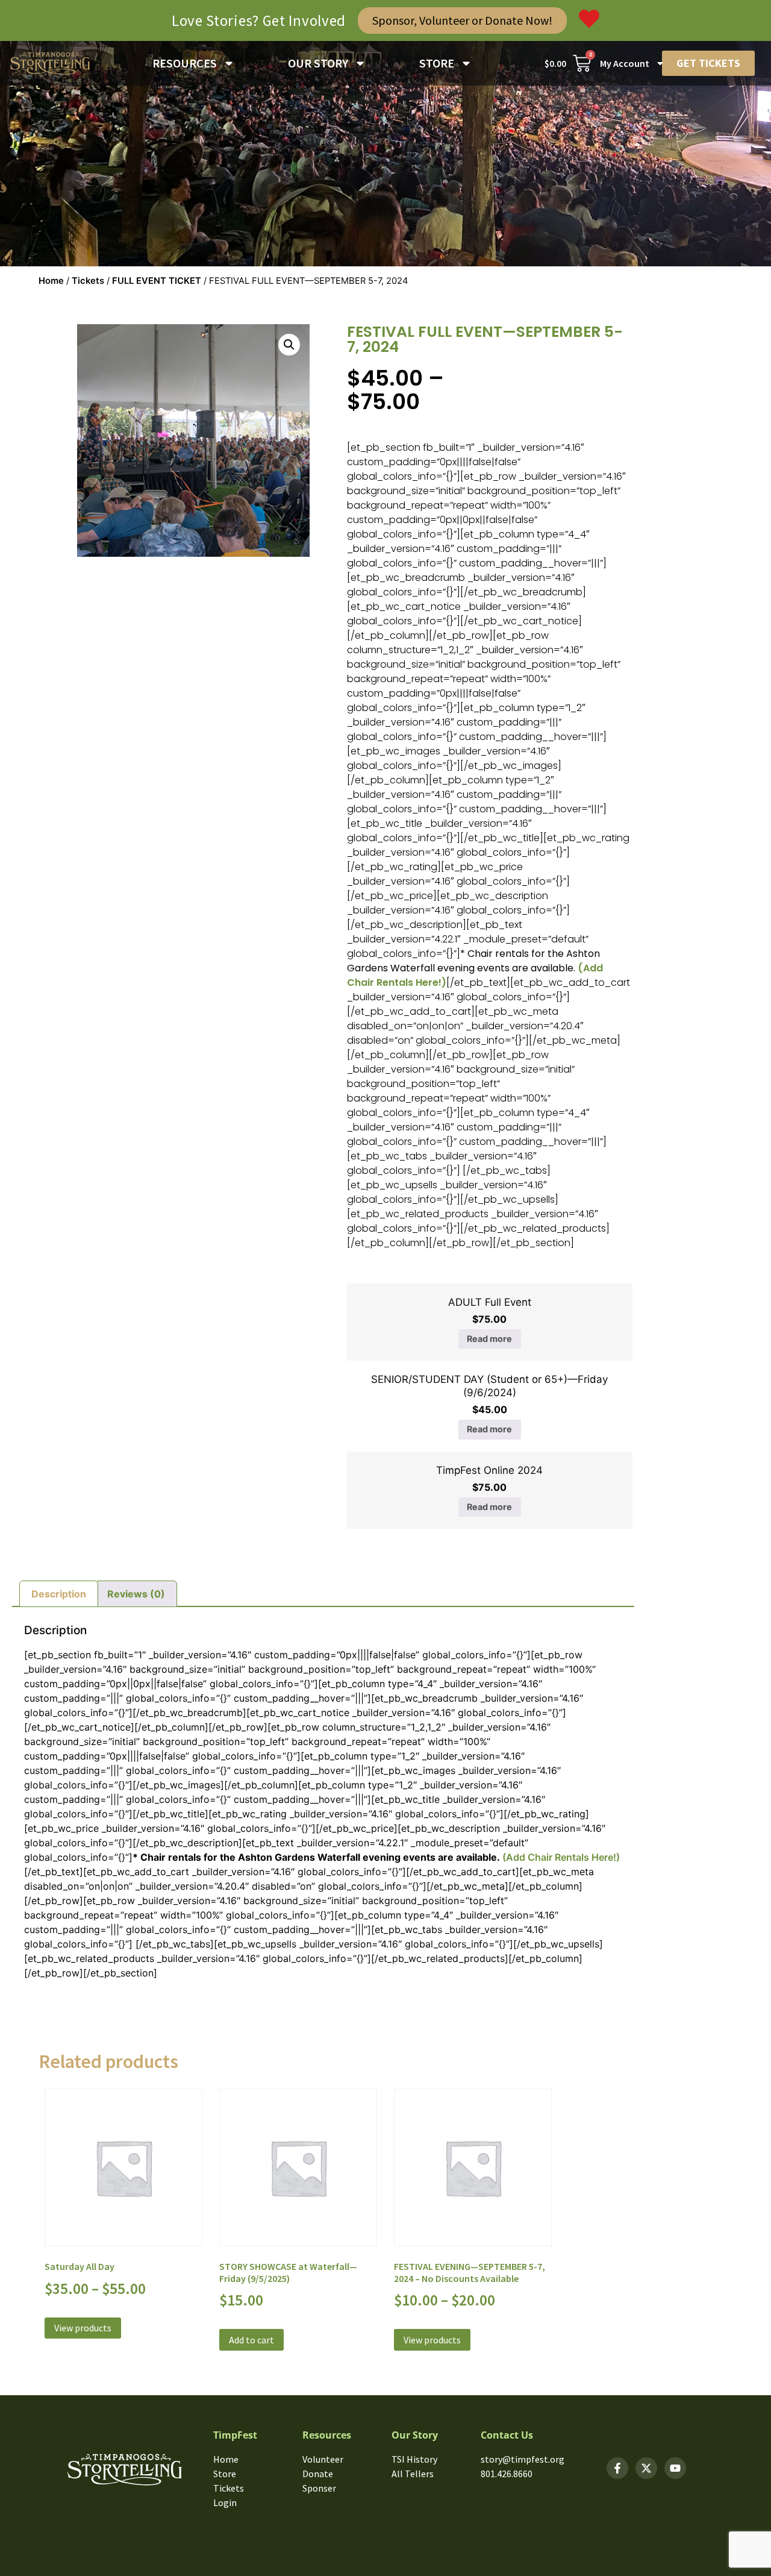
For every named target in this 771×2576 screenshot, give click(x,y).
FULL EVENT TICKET (157, 281)
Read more (489, 1339)
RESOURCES (185, 63)
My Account (625, 63)
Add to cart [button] (251, 2340)
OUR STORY (318, 63)
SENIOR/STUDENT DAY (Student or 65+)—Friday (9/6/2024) (489, 1386)
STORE (437, 63)
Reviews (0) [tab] (136, 1594)
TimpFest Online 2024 (489, 1470)
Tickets (88, 281)
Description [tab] (59, 1594)
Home (51, 281)
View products (83, 2328)
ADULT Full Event (490, 1302)
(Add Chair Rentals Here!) (560, 1857)
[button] (289, 345)
